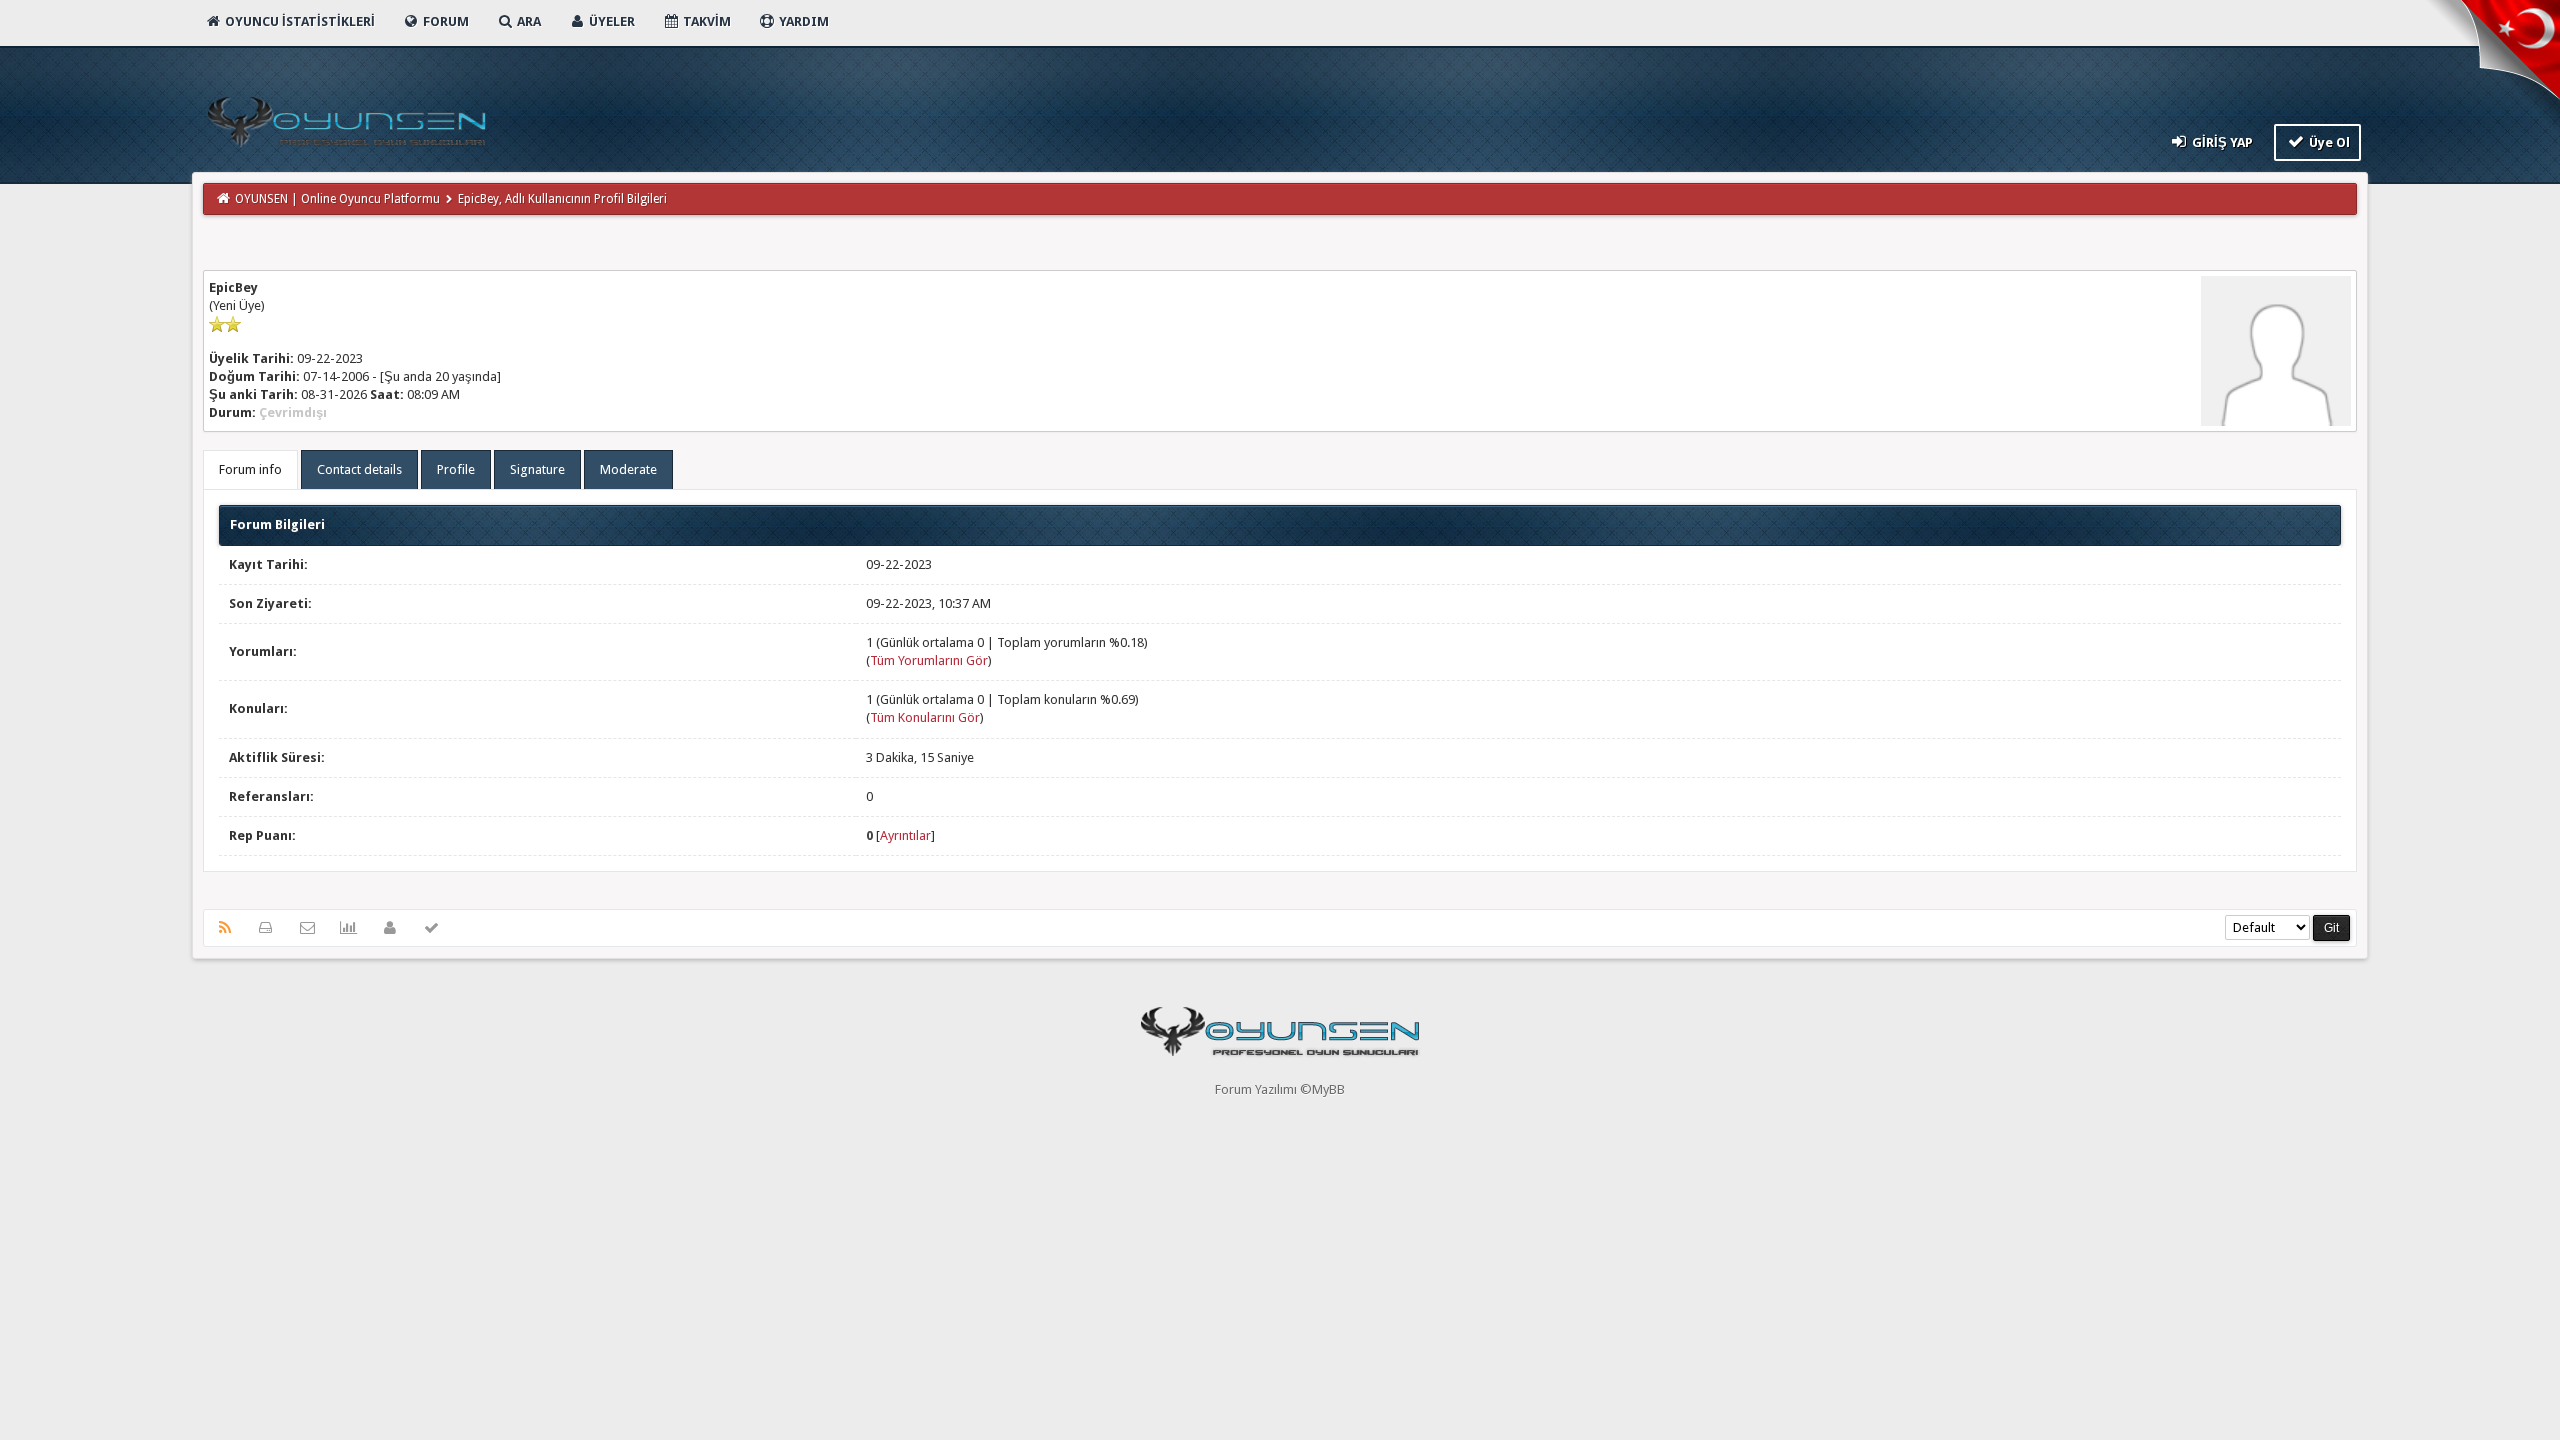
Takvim (705, 21)
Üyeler (610, 21)
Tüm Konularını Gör (925, 717)
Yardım (802, 21)
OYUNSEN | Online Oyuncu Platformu (337, 199)
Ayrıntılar (905, 835)
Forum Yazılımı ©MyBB (1280, 1089)
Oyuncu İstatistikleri (298, 21)
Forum (444, 21)
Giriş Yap (2221, 142)
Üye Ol (2328, 142)
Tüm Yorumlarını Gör (929, 660)
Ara (527, 21)
